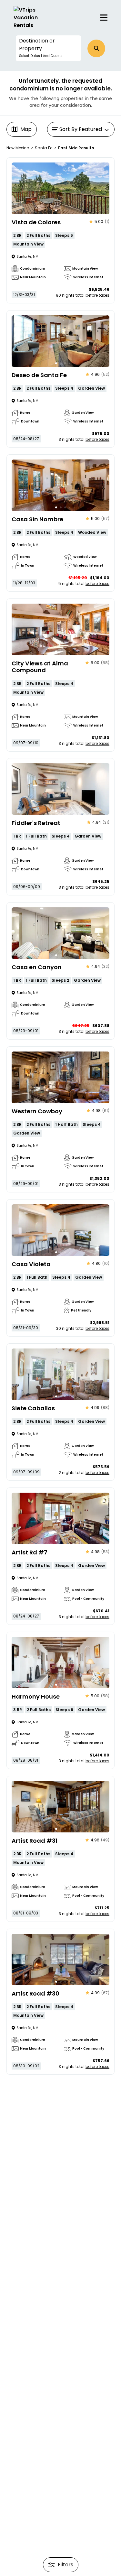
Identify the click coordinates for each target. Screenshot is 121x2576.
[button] (49, 48)
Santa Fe (44, 148)
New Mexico (18, 148)
